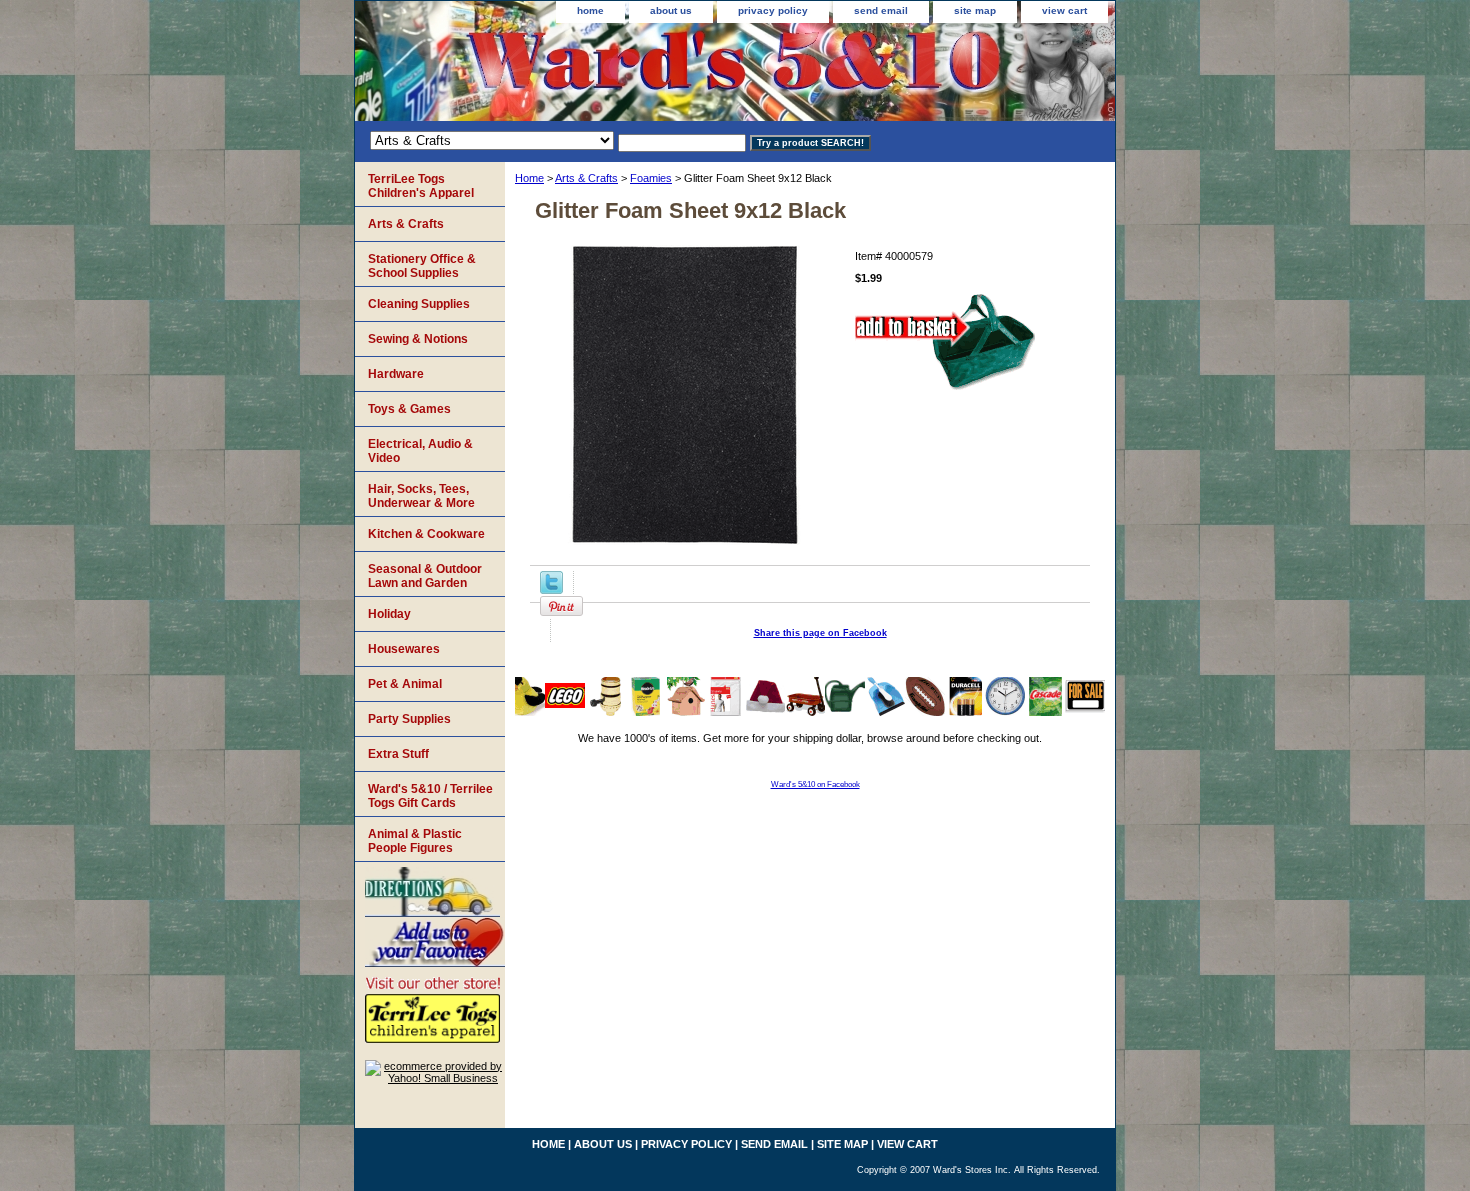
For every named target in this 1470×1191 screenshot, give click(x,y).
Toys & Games (409, 409)
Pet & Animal (405, 684)
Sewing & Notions (418, 339)
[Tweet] (551, 590)
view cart (1064, 10)
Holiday (389, 614)
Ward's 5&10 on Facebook (815, 784)
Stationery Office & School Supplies (422, 266)
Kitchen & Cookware (426, 534)
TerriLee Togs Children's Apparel (421, 186)
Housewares (404, 649)
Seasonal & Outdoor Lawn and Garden (425, 576)
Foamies (651, 178)
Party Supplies (409, 719)
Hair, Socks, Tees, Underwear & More (421, 496)
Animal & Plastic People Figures (415, 841)
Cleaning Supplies (419, 304)
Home (529, 178)
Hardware (396, 374)
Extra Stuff (398, 754)
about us (671, 10)
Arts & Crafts (586, 178)
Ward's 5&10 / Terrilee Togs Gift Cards (430, 796)
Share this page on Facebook (820, 633)
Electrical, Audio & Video (420, 451)
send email (881, 10)
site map (975, 10)
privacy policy (773, 10)
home (590, 10)
